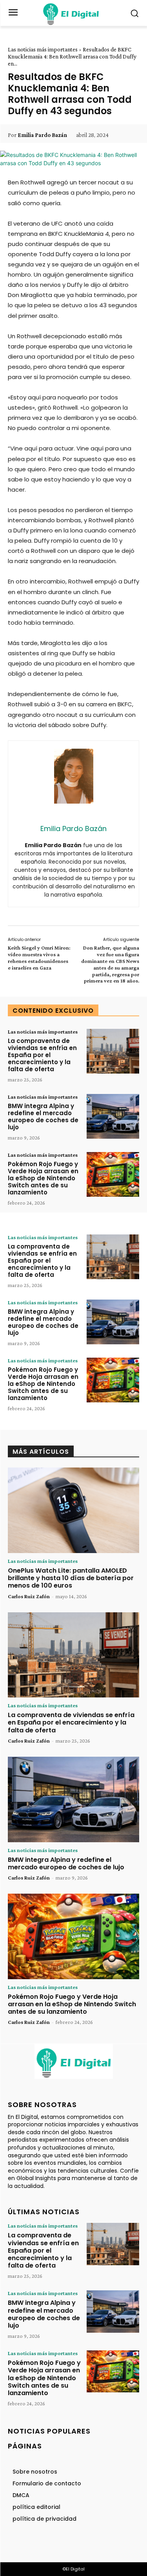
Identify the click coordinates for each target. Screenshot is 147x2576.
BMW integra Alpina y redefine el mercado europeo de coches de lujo (43, 1117)
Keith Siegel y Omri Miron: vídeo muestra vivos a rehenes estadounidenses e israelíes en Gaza (39, 957)
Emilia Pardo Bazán (42, 135)
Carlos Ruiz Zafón (29, 1596)
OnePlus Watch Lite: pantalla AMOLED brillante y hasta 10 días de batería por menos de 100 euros (71, 1578)
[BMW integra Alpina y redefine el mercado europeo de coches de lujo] (113, 1116)
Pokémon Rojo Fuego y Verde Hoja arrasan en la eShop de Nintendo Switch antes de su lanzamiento (43, 1178)
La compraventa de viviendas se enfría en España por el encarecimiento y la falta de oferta (42, 1055)
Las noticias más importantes (43, 49)
